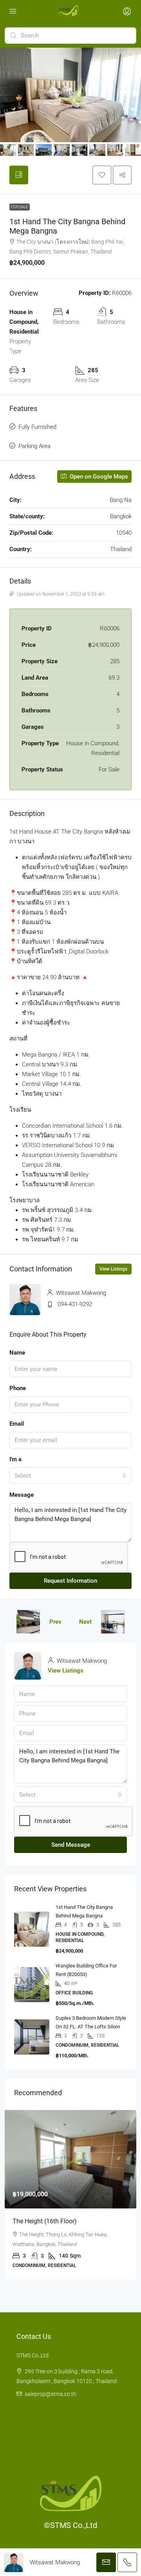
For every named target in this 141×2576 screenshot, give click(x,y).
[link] (70, 2159)
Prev (55, 1622)
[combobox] (70, 1476)
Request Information (70, 1581)
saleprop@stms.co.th (51, 2394)
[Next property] (113, 1622)
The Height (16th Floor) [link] (45, 2221)
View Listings (113, 1269)
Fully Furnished (37, 427)
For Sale (20, 207)
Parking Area (34, 446)
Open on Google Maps (98, 477)
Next (85, 1622)
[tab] (19, 175)
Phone (18, 1388)
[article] (70, 2195)
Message (22, 1495)
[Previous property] (28, 1622)
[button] (102, 175)
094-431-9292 (75, 1304)
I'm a (15, 1459)
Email (17, 1424)
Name (17, 1353)
